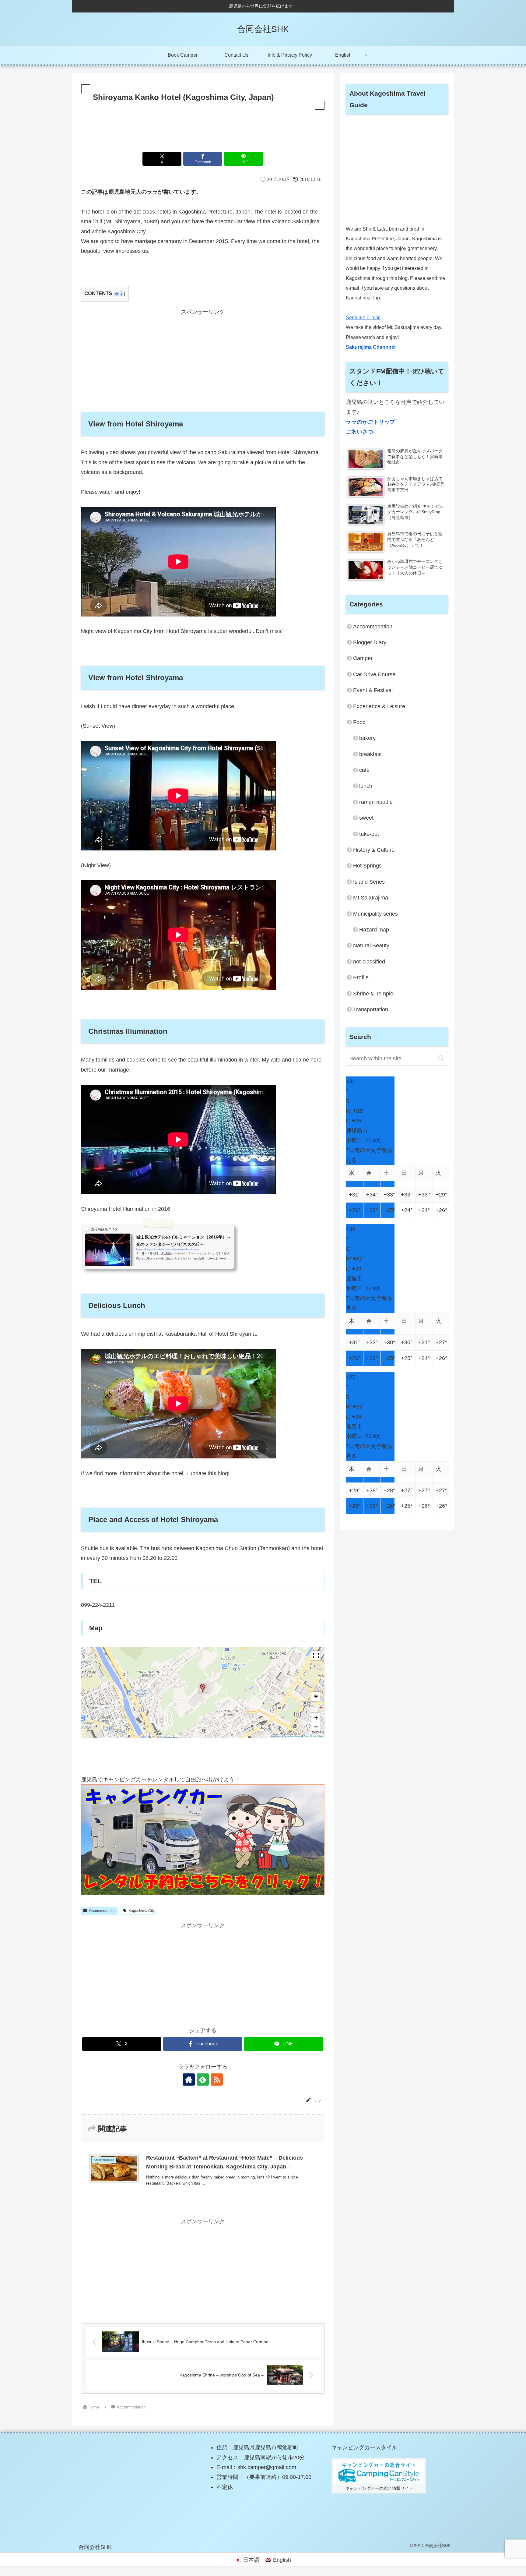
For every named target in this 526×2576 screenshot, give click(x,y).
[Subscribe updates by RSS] (217, 2080)
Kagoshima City (142, 1911)
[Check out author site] (189, 2080)
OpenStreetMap (313, 1736)
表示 (119, 293)
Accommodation (102, 1911)
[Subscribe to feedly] (203, 2080)
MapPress (275, 1736)
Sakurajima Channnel (371, 347)
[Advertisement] (203, 128)
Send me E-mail (363, 318)
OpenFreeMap (292, 1736)
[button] (203, 1688)
